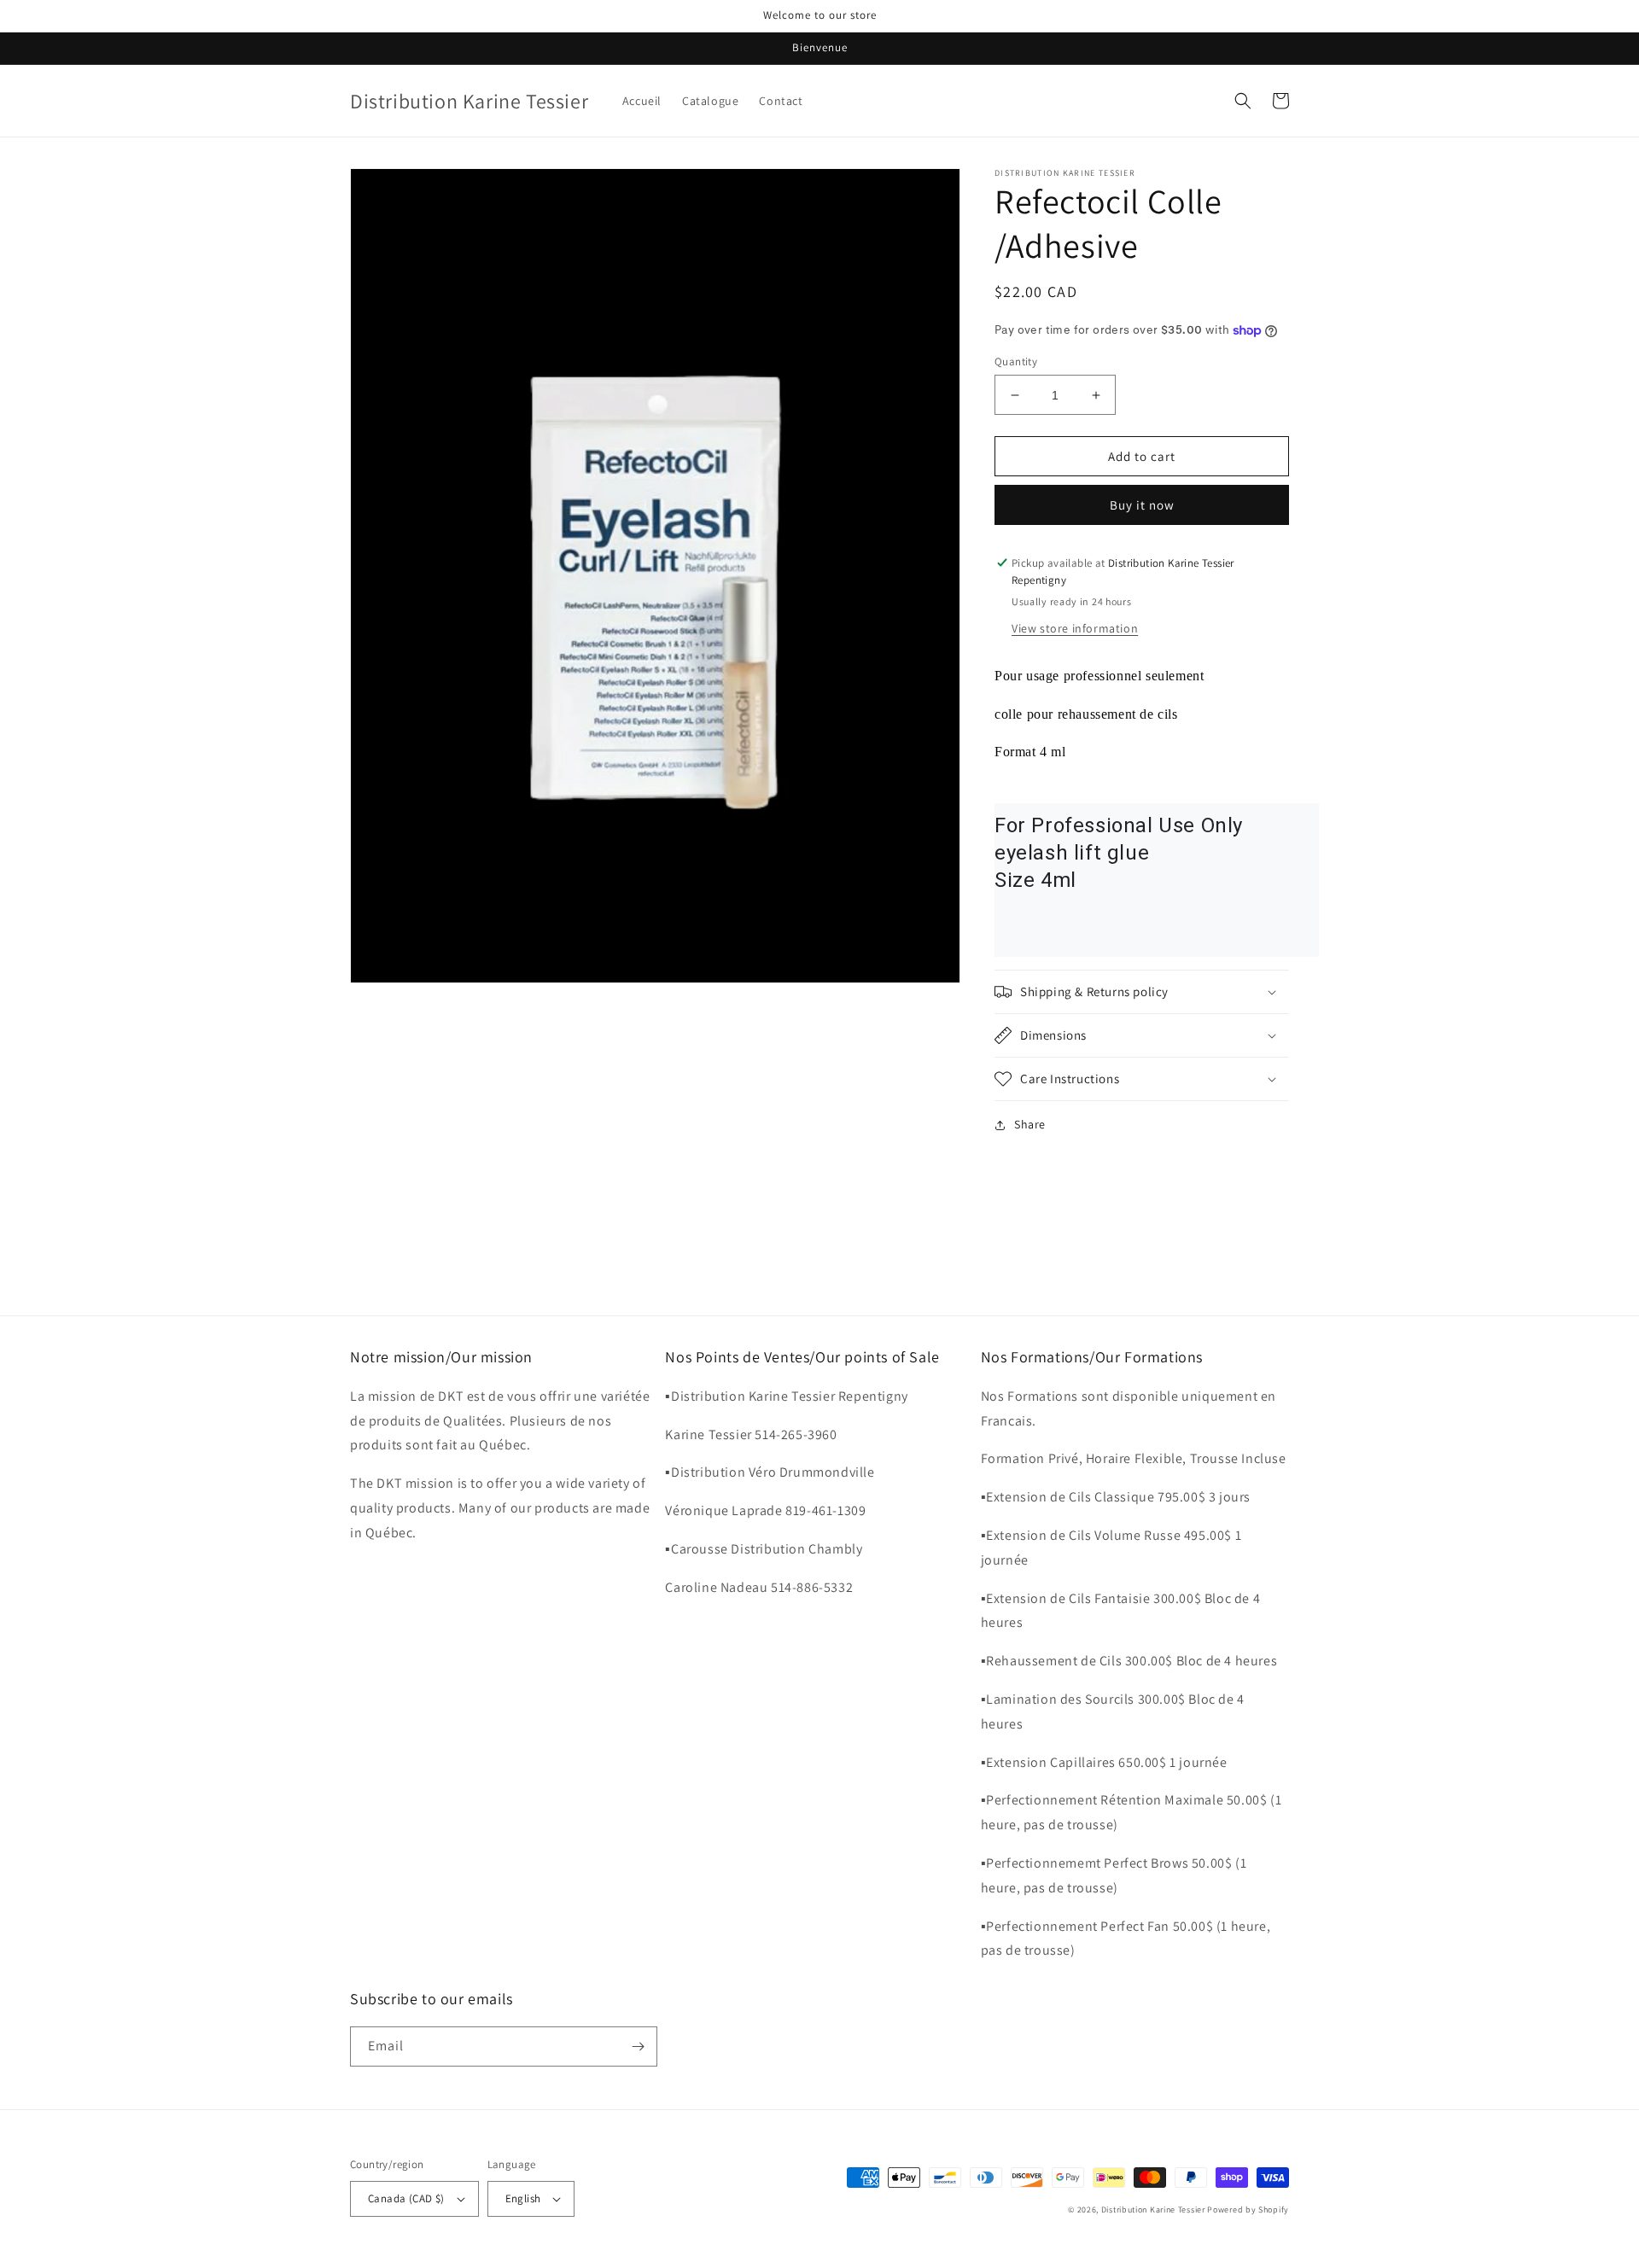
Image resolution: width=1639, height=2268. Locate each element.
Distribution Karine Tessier (1155, 2210)
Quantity (1016, 361)
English (523, 2198)
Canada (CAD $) (406, 2198)
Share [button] (1030, 1124)
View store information (1075, 628)
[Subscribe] (638, 2046)
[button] (1243, 101)
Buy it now (1142, 505)
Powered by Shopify (1248, 2210)
